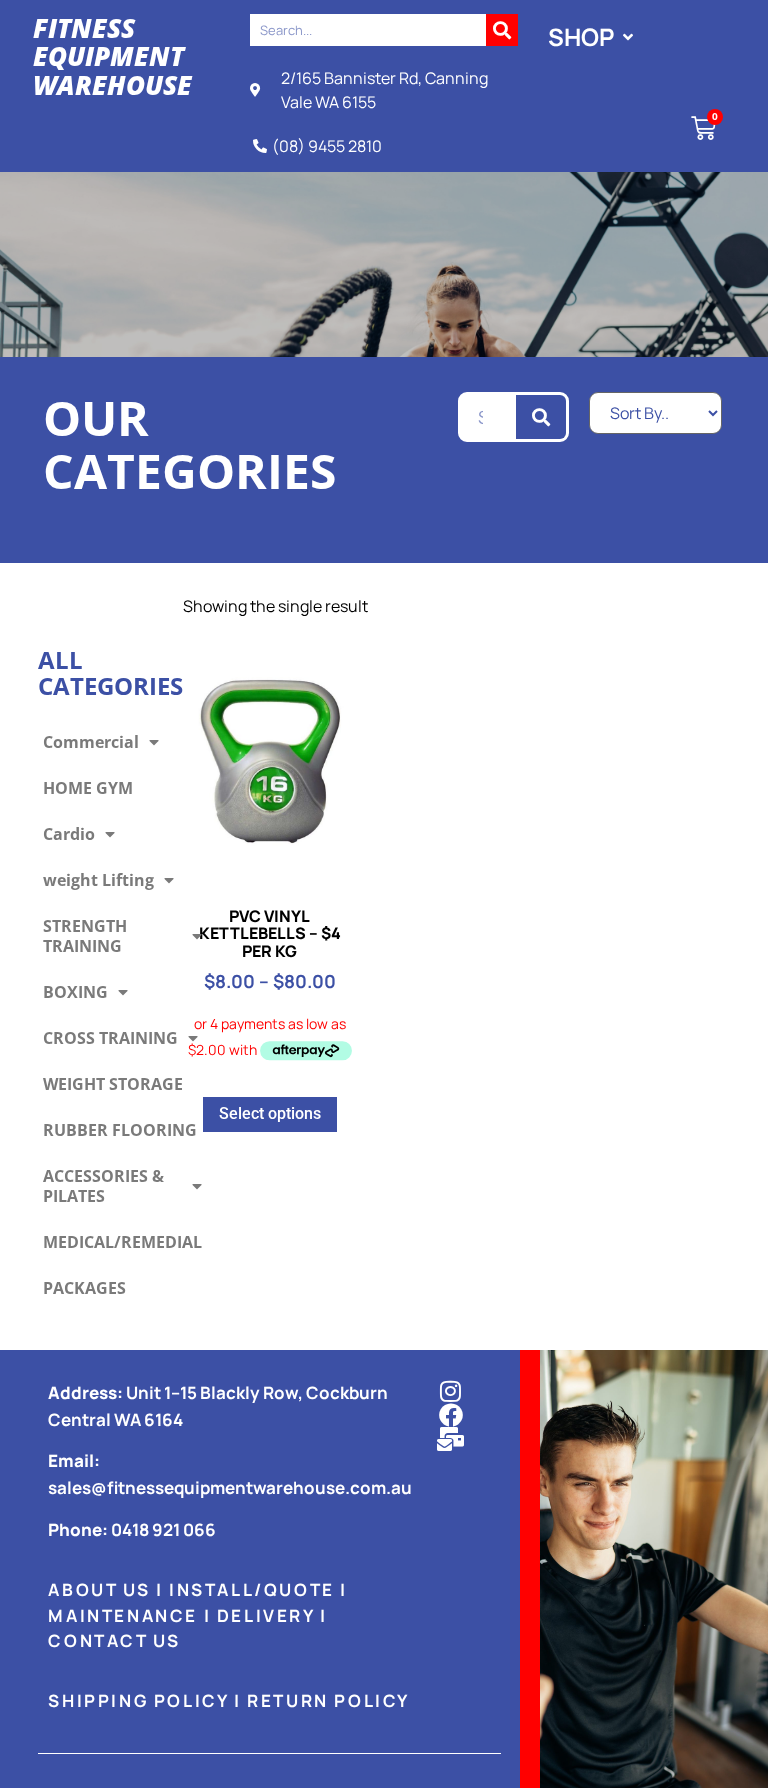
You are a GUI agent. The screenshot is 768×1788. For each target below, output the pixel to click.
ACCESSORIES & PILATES (103, 1186)
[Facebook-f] (451, 1415)
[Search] (502, 30)
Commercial (91, 742)
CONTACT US (114, 1640)
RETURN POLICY (328, 1700)
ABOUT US (99, 1589)
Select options (270, 1113)
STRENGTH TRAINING (85, 936)
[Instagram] (451, 1391)
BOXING (75, 992)
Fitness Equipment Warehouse (112, 56)
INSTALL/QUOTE (252, 1589)
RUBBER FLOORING (120, 1130)
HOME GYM (88, 788)
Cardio (69, 834)
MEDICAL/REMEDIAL (122, 1242)
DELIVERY (266, 1615)
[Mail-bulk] (451, 1439)
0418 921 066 (163, 1529)
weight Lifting (98, 880)
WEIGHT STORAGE (113, 1084)
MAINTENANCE (123, 1615)
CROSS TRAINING (110, 1038)
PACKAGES (84, 1288)
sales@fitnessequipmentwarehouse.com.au (230, 1487)
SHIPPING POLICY (138, 1700)
